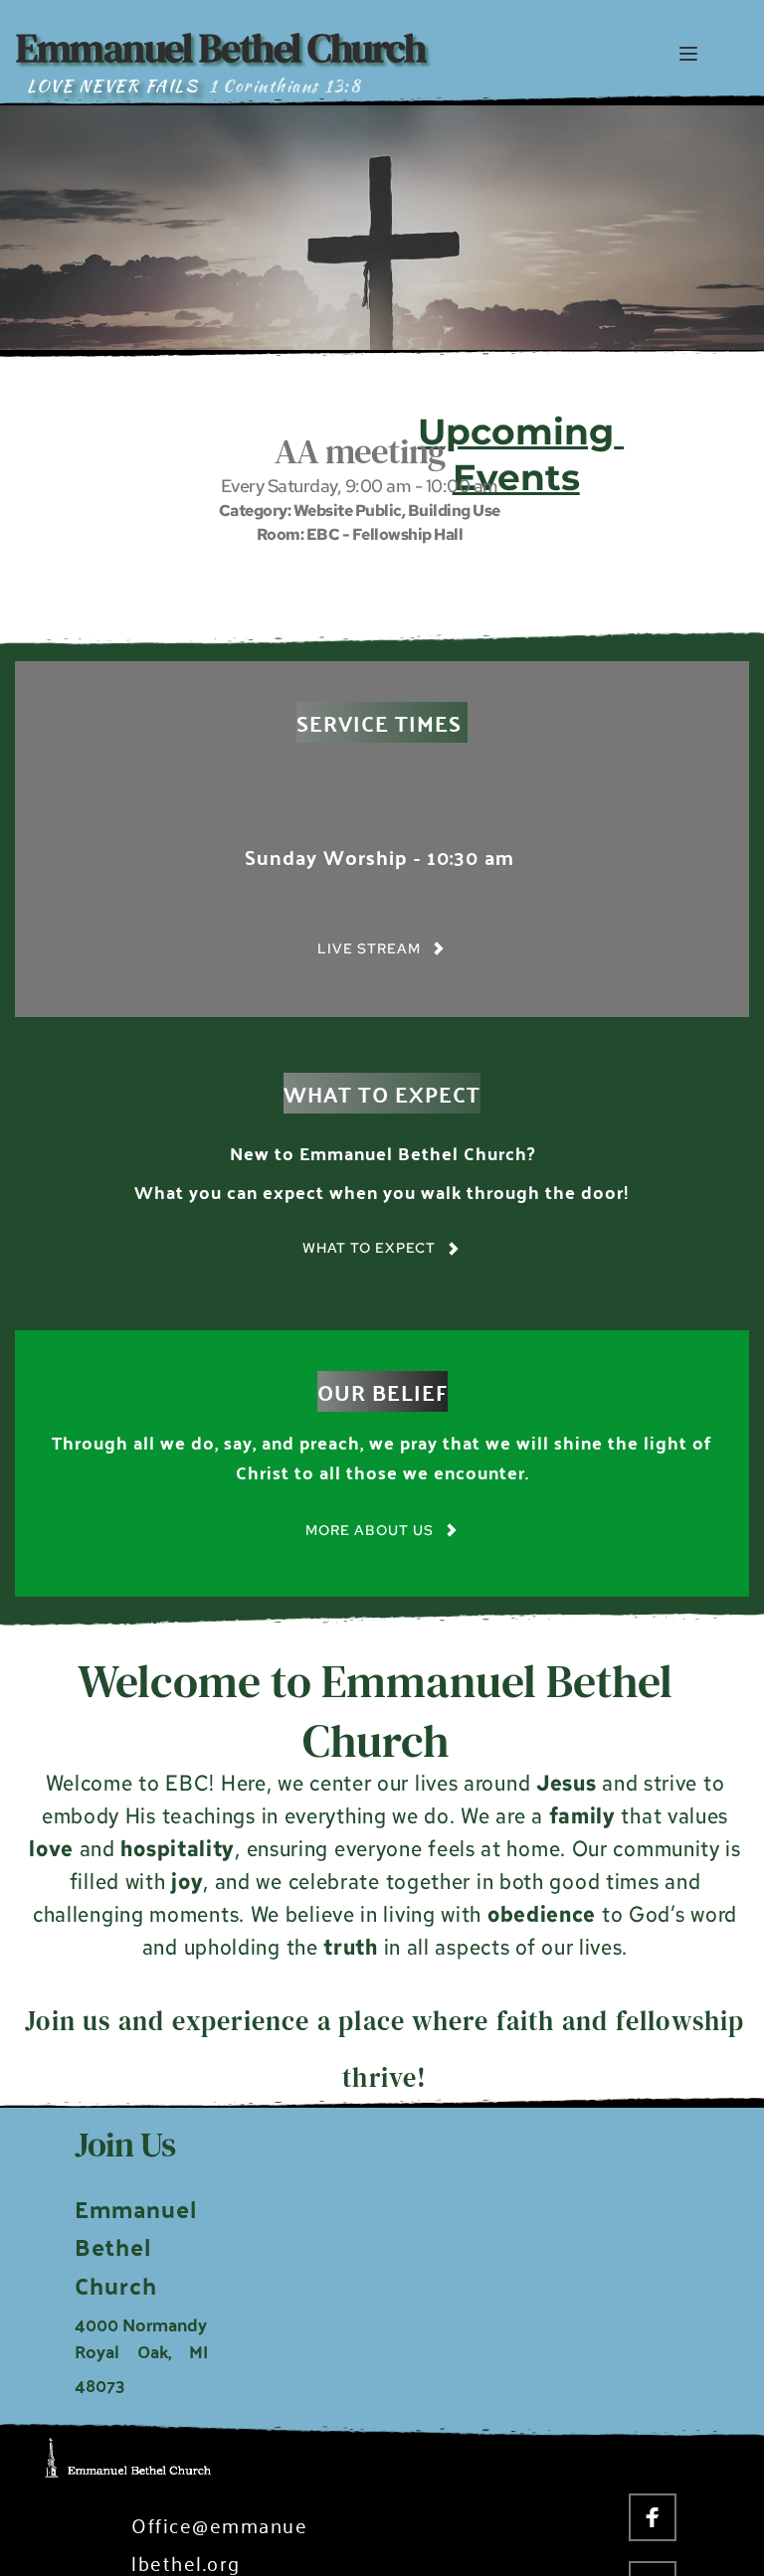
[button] (688, 54)
